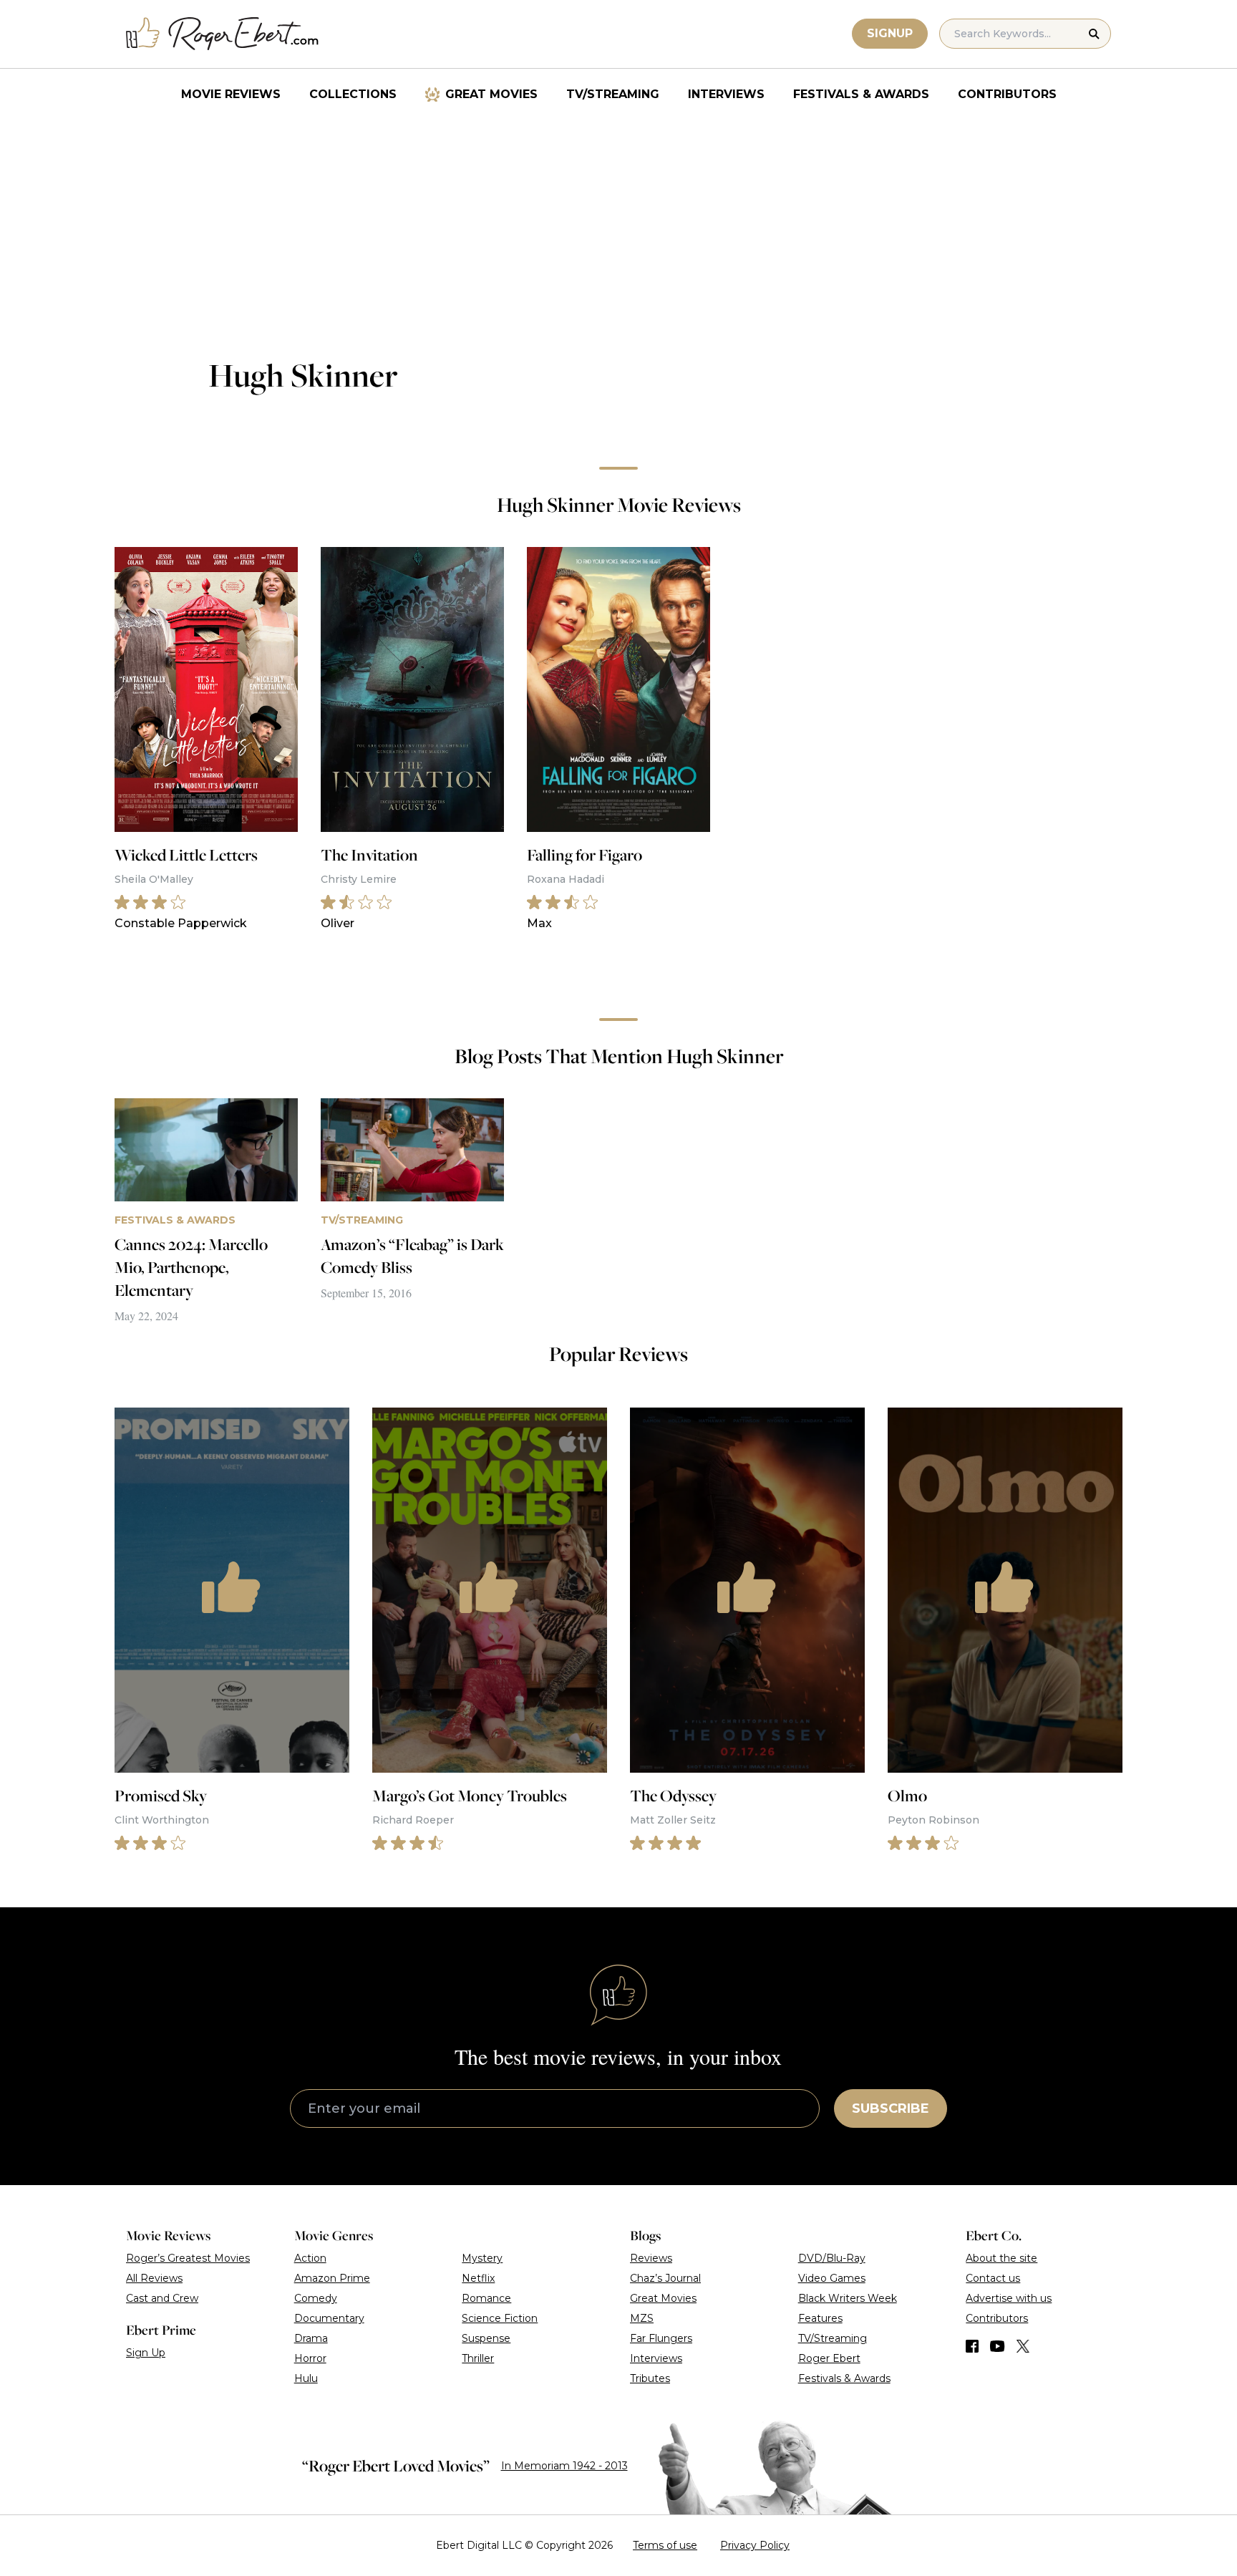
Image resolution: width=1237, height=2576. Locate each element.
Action (310, 2258)
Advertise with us (1009, 2298)
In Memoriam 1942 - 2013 (564, 2466)
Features (820, 2318)
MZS (642, 2318)
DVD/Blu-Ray (832, 2258)
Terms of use (665, 2545)
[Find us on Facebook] (972, 2346)
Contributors (1007, 94)
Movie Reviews (231, 94)
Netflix (478, 2278)
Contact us (993, 2278)
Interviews (726, 94)
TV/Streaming (613, 94)
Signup (890, 33)
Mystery (482, 2258)
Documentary (329, 2318)
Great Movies (491, 94)
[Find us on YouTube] (998, 2346)
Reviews (651, 2258)
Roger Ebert (829, 2358)
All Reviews (154, 2278)
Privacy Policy (755, 2545)
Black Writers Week (848, 2298)
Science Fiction (500, 2318)
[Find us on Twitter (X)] (1023, 2346)
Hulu (306, 2378)
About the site (1001, 2258)
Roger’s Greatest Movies (188, 2258)
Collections (353, 94)
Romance (486, 2298)
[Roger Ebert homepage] (223, 34)
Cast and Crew (162, 2298)
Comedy (316, 2298)
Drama (311, 2338)
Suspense (486, 2338)
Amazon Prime (332, 2278)
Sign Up (146, 2353)
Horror (310, 2358)
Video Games (832, 2278)
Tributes (650, 2378)
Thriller (478, 2358)
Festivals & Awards (861, 94)
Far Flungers (661, 2338)
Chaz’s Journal (665, 2278)
